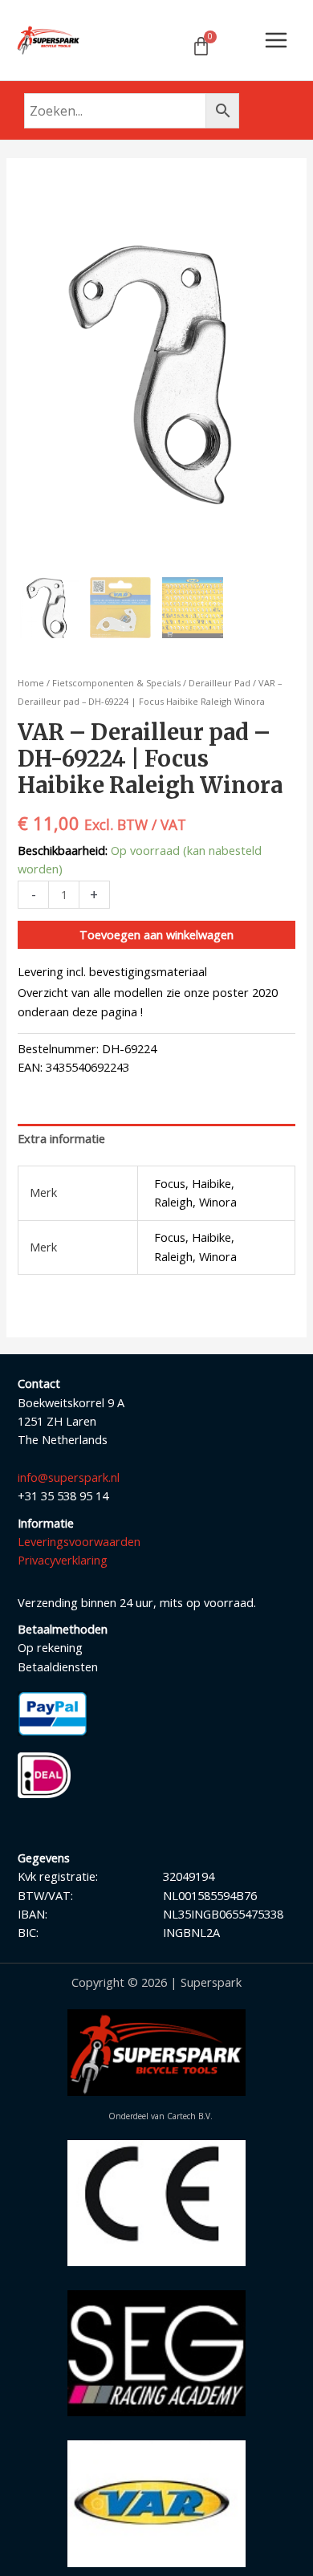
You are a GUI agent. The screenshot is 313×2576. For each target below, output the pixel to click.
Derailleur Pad (220, 683)
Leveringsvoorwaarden (79, 1541)
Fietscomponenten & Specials (116, 683)
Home (31, 683)
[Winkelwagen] (201, 46)
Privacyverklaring (63, 1560)
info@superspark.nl (69, 1477)
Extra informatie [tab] (61, 1138)
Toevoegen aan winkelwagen (156, 934)
